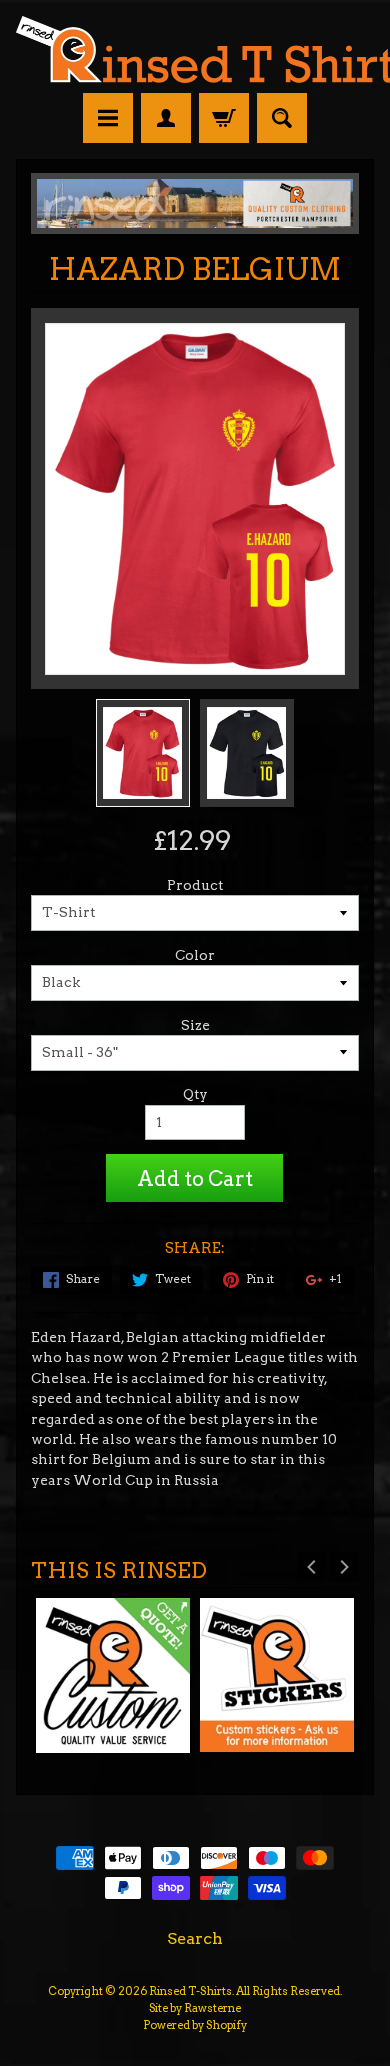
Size (195, 1025)
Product (195, 885)
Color (195, 955)
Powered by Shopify (195, 2025)
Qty (195, 1094)
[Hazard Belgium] (143, 753)
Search (195, 1938)
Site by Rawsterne (195, 2008)
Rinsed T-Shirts (190, 1991)
